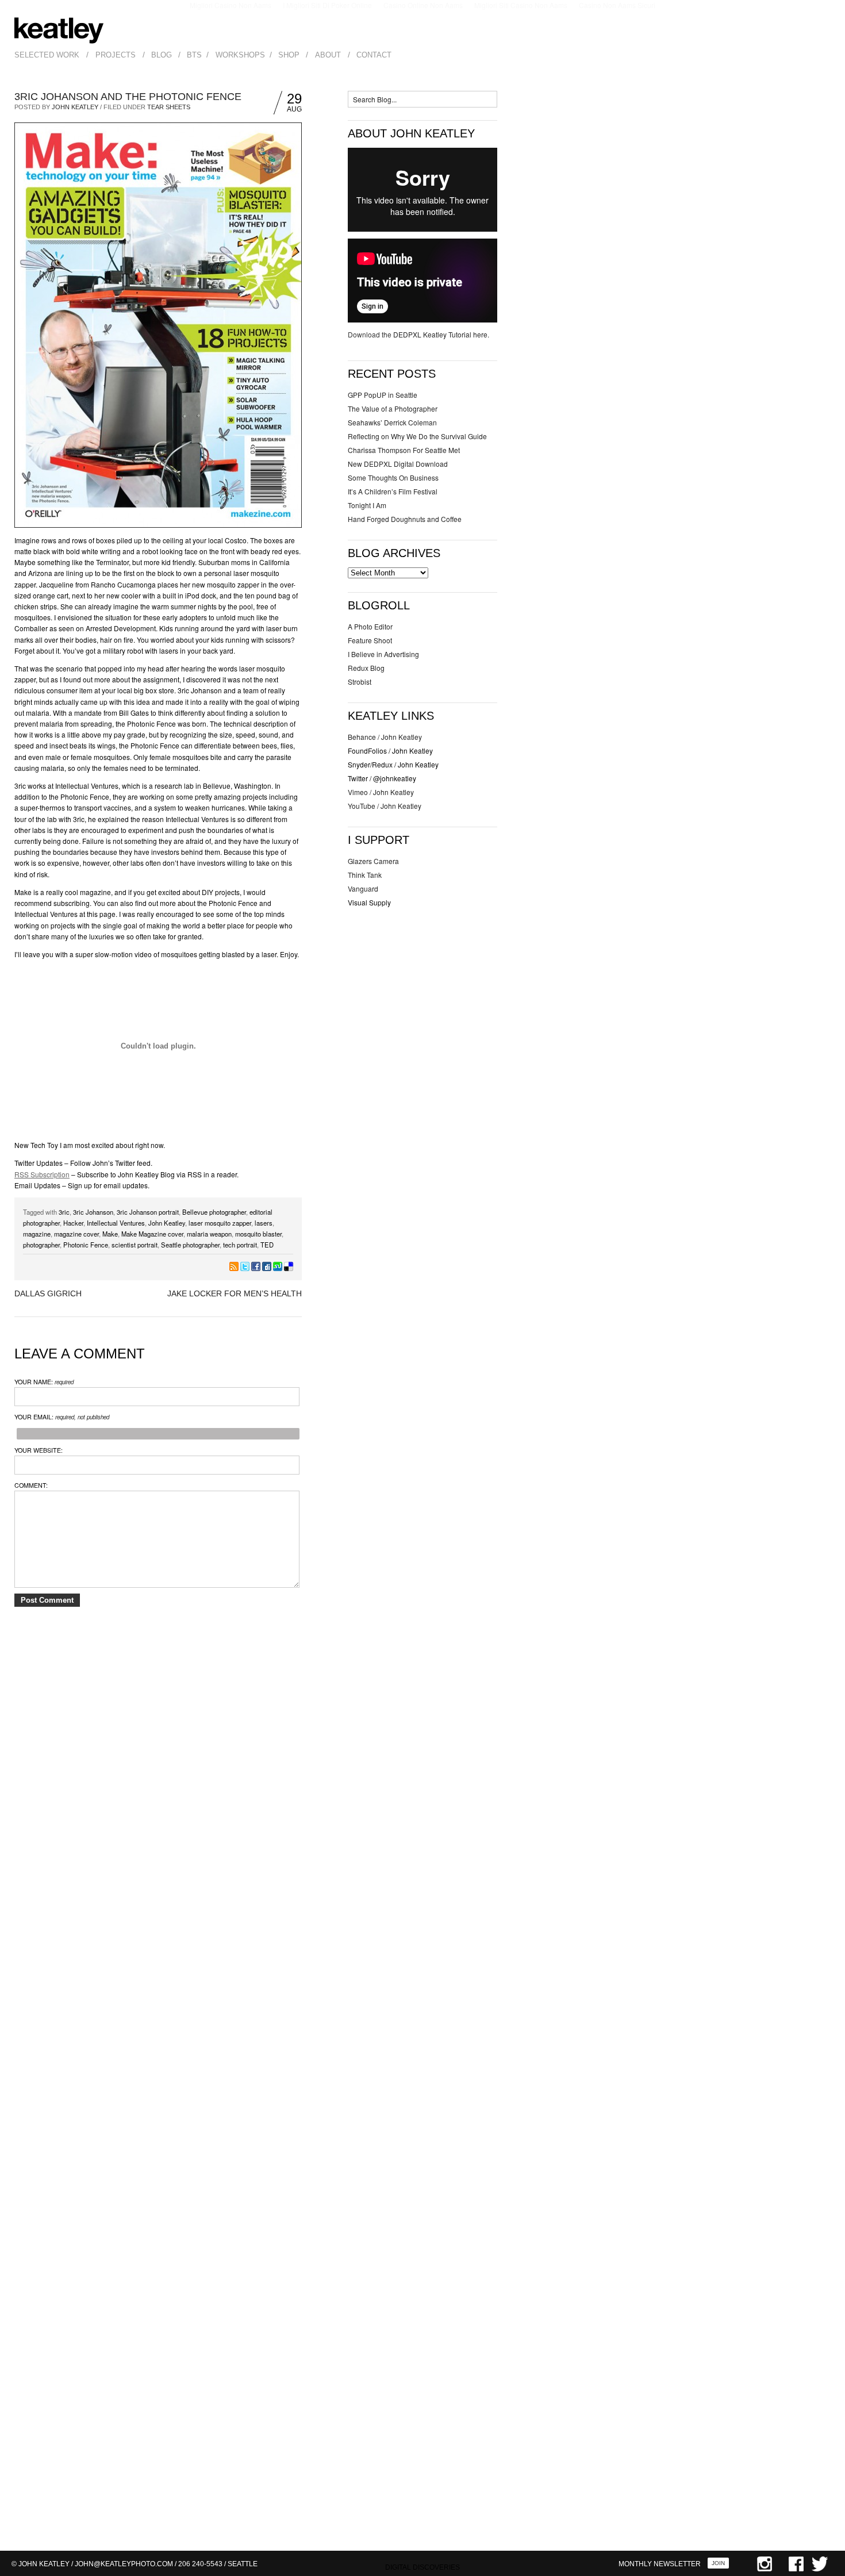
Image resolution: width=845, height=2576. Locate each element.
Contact (374, 55)
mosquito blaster (258, 1234)
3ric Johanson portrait (148, 1212)
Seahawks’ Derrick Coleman (392, 422)
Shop (289, 55)
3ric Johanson (93, 1212)
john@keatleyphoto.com (124, 2564)
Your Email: (62, 1417)
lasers (264, 1223)
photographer (41, 1245)
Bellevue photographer (214, 1212)
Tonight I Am (367, 505)
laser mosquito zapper (220, 1223)
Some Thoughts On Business (393, 477)
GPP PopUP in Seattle (383, 395)
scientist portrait (135, 1245)
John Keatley (75, 107)
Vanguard (363, 888)
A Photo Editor (370, 626)
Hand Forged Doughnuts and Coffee (405, 519)
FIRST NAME (678, 2445)
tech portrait (240, 1245)
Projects (116, 55)
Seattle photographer (190, 1245)
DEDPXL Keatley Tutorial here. (441, 334)
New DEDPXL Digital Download (398, 464)
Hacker (73, 1223)
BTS (194, 55)
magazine (37, 1234)
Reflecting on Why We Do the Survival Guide (417, 436)
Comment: (31, 1485)
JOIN (718, 2563)
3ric (64, 1212)
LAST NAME (676, 2468)
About (328, 55)
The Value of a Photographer (393, 408)
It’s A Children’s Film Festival (393, 491)
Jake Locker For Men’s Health (235, 1293)
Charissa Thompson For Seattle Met (404, 450)
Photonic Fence (86, 1245)
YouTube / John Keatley (385, 806)
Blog (162, 55)
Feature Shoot (370, 640)
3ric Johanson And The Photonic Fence (128, 97)
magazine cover (76, 1234)
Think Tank (365, 875)
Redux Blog (366, 668)
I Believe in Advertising (383, 654)
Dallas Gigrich (48, 1293)
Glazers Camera (373, 861)
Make (110, 1234)
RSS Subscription (42, 1174)
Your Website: (39, 1450)
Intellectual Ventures (116, 1223)
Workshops (240, 55)
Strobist (360, 682)
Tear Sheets (169, 107)
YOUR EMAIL (678, 2491)
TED (267, 1245)
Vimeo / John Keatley (381, 792)
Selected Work (47, 55)
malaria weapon (209, 1234)
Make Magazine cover (152, 1234)
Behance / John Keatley (385, 737)
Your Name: (44, 1382)
